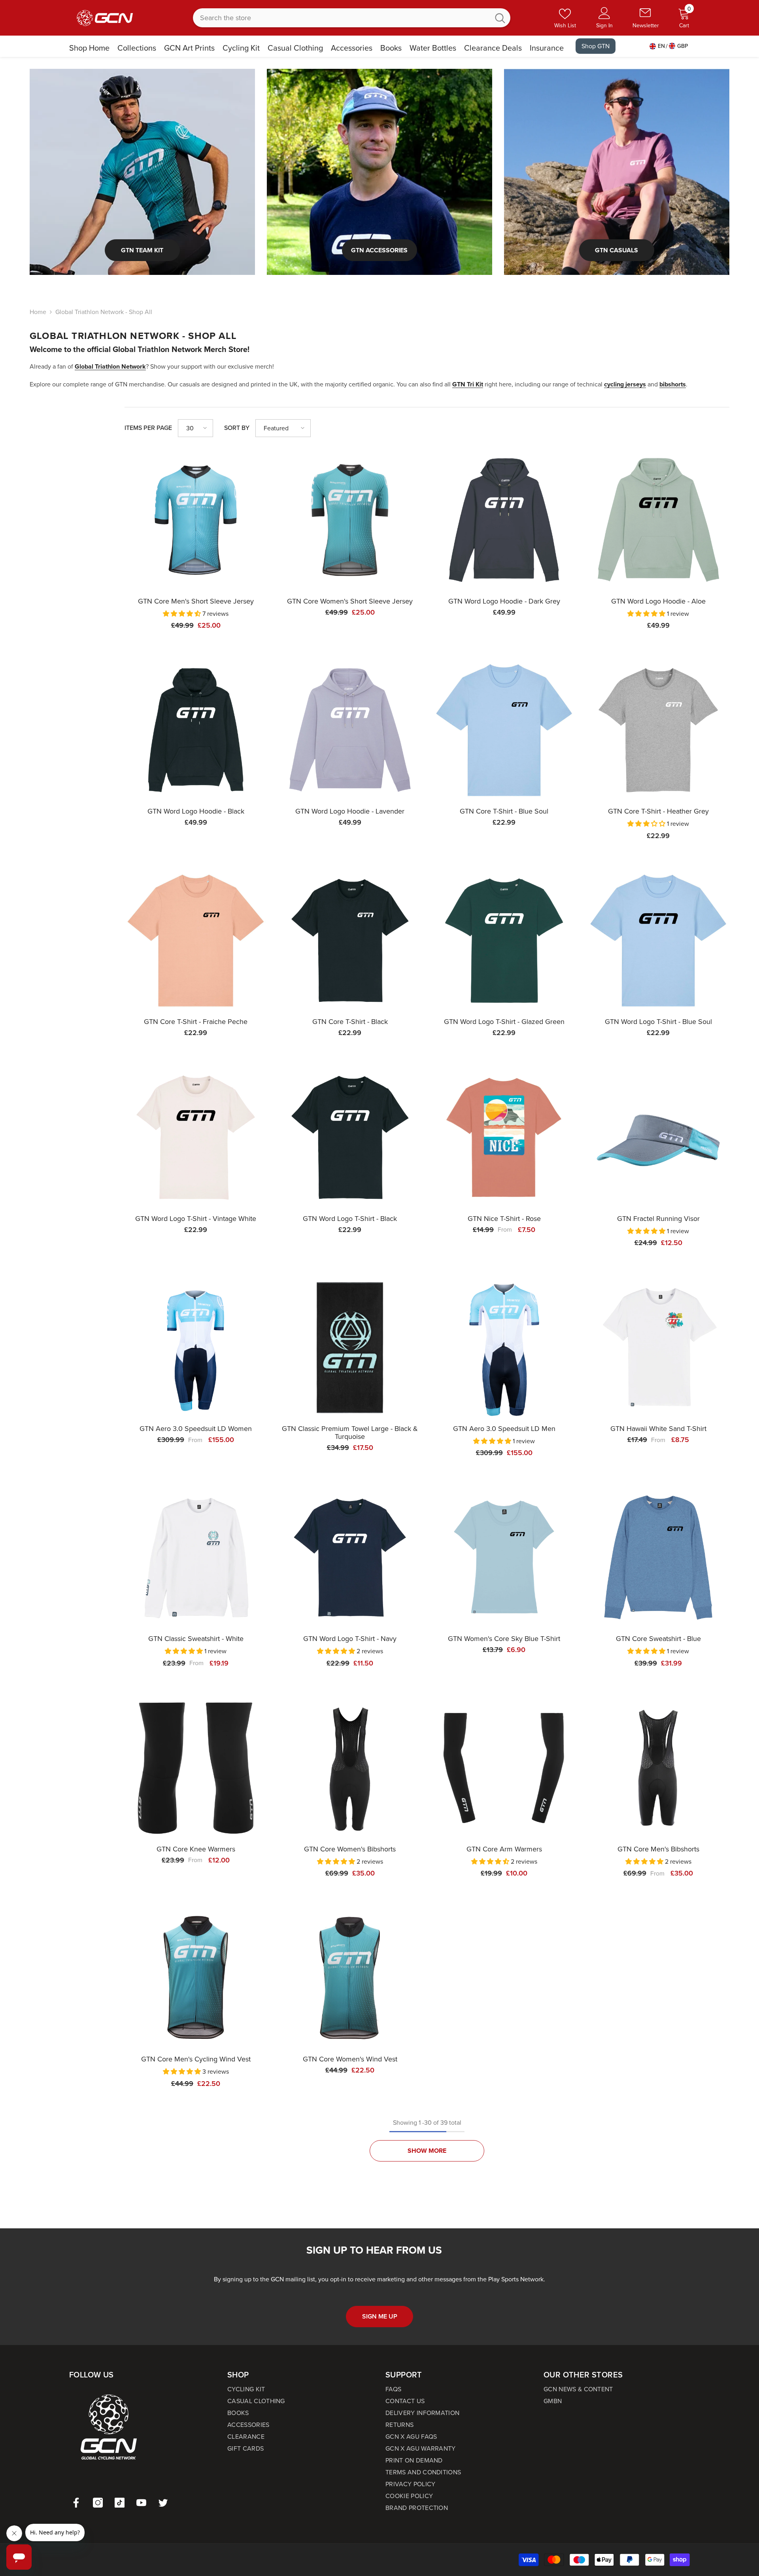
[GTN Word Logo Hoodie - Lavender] (350, 730)
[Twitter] (163, 2503)
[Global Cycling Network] (142, 172)
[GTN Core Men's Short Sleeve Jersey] (196, 520)
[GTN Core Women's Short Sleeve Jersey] (350, 520)
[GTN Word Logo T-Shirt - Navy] (350, 1558)
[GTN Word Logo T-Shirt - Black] (350, 1138)
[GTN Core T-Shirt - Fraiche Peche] (196, 941)
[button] (195, 428)
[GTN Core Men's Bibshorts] (658, 1768)
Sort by (237, 428)
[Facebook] (76, 2503)
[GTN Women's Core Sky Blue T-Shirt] (504, 1558)
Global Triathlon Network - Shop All (104, 312)
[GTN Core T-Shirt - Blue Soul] (504, 730)
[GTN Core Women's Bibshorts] (350, 1768)
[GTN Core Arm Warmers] (504, 1768)
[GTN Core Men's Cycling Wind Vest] (196, 1978)
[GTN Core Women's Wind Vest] (350, 1978)
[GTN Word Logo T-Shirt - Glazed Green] (504, 941)
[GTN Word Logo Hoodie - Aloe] (658, 520)
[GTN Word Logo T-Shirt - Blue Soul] (658, 941)
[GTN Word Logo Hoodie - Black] (196, 730)
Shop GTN (596, 46)
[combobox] (341, 18)
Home (38, 312)
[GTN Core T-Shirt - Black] (350, 941)
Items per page (148, 428)
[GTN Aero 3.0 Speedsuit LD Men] (504, 1348)
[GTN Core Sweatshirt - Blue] (658, 1558)
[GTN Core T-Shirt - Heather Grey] (658, 730)
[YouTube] (141, 2503)
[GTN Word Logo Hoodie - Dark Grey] (504, 520)
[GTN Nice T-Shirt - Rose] (504, 1138)
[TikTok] (120, 2503)
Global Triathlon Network (110, 366)
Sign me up (380, 2316)
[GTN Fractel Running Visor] (658, 1138)
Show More (427, 2151)
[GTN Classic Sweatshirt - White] (196, 1558)
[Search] (352, 18)
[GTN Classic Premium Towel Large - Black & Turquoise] (350, 1348)
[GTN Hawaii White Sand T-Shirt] (658, 1348)
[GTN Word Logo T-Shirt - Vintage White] (196, 1138)
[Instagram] (98, 2503)
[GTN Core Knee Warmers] (196, 1768)
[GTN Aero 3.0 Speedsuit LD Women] (196, 1348)
